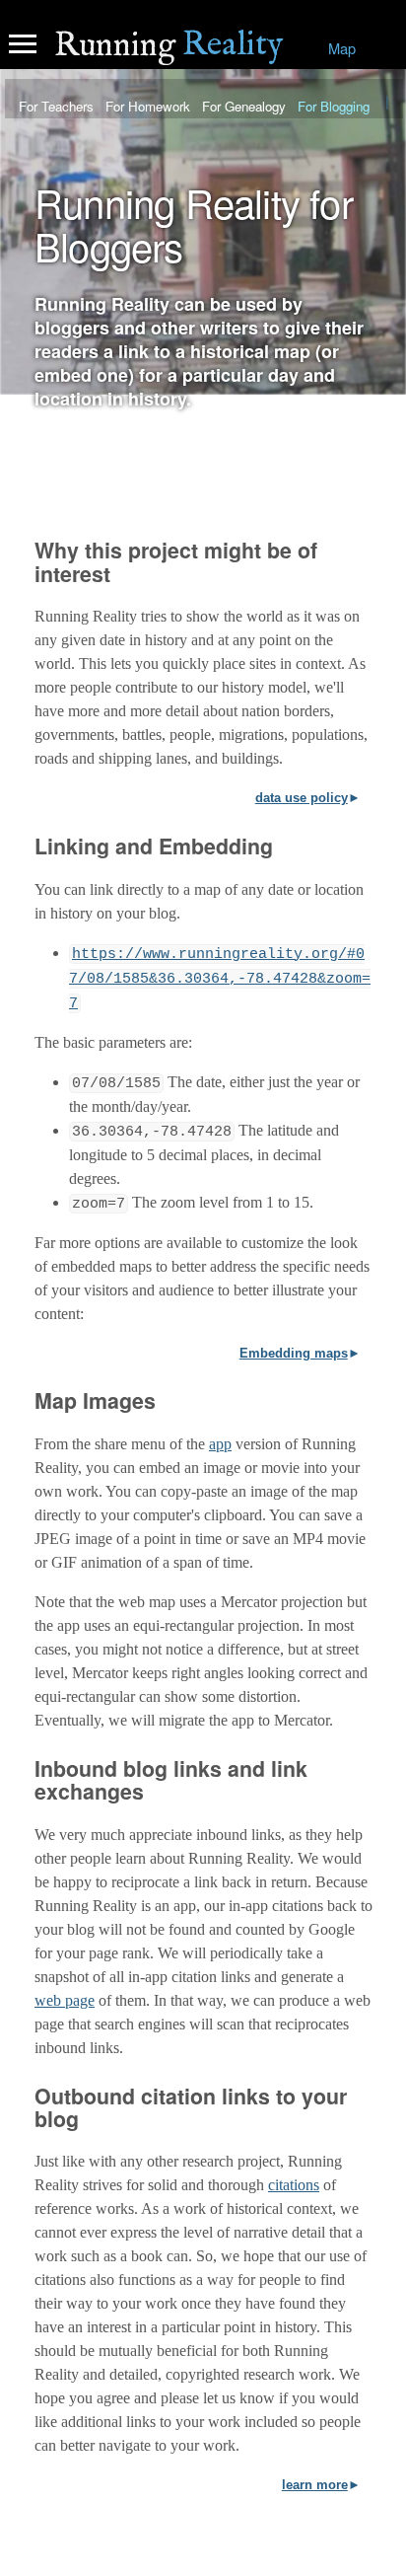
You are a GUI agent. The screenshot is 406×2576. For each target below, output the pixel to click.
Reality (169, 45)
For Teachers (56, 106)
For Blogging (334, 106)
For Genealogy (244, 106)
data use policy (302, 798)
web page (65, 2000)
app (220, 1444)
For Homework (148, 106)
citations (294, 2185)
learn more (315, 2485)
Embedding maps (294, 1353)
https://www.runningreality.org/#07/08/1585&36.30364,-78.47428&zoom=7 (220, 979)
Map (342, 48)
